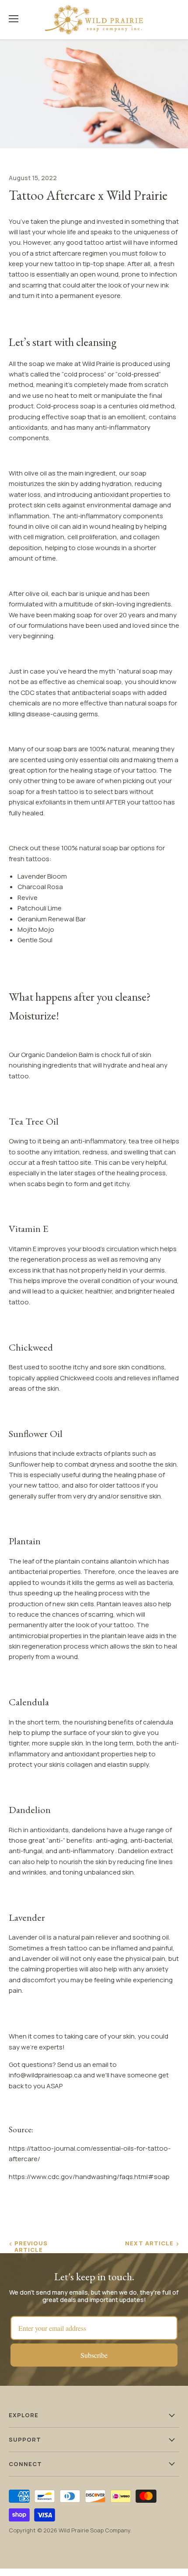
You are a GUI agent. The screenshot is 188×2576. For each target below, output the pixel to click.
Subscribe (94, 2355)
